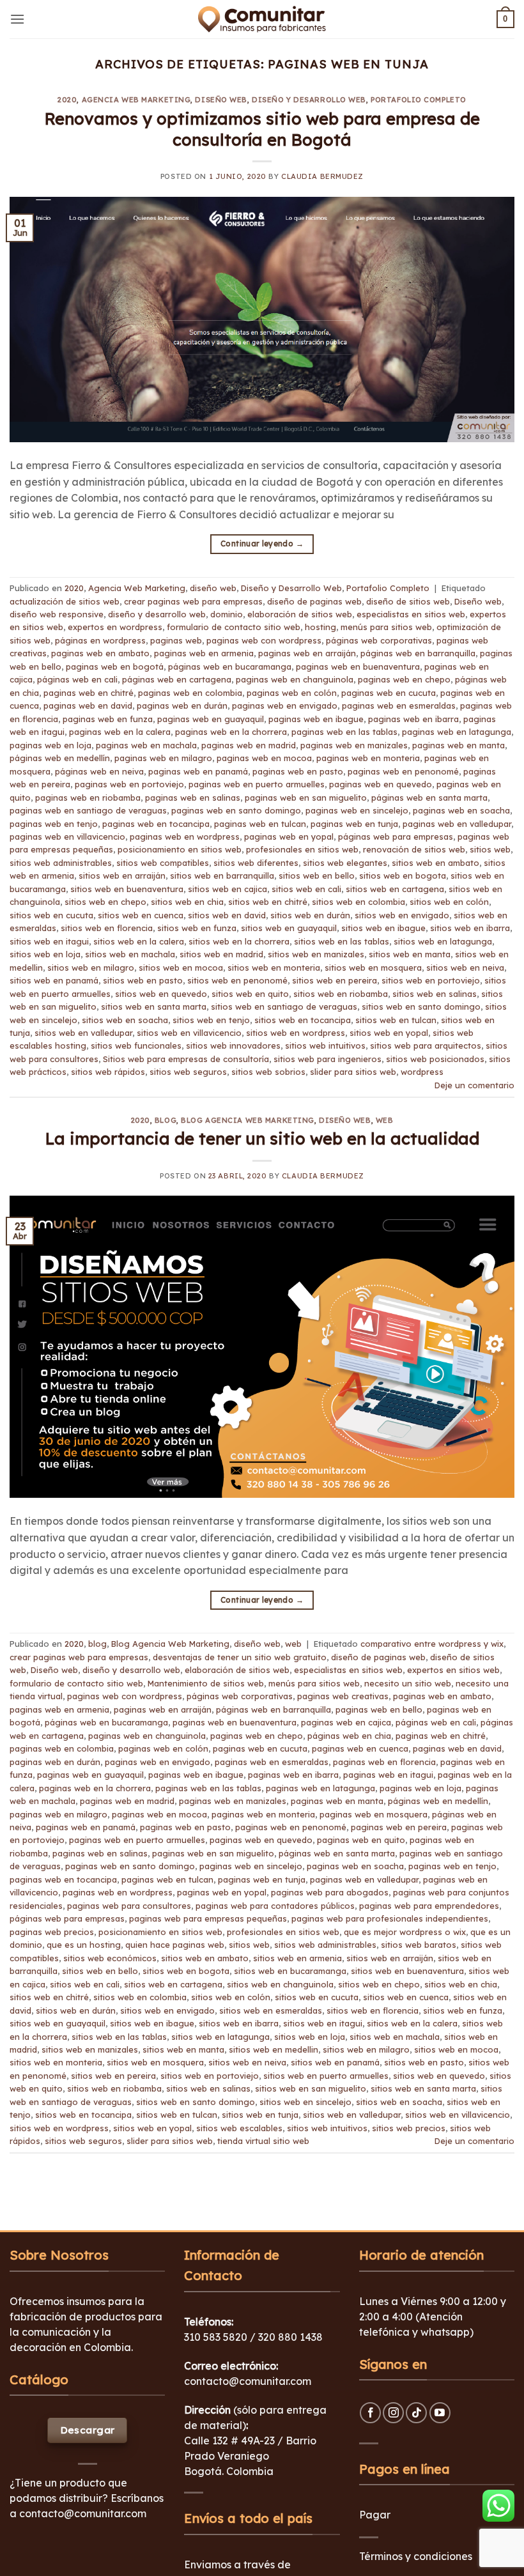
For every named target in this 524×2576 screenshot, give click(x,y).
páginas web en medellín (60, 758)
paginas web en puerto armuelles (257, 784)
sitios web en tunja (260, 2115)
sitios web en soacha (125, 1020)
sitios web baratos (419, 1945)
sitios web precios (409, 2128)
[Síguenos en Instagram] (393, 2413)
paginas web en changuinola (295, 679)
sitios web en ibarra (470, 928)
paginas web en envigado (285, 706)
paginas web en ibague (316, 719)
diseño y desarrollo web (157, 614)
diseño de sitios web (408, 601)
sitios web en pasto (143, 980)
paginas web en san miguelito (306, 798)
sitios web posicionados (435, 1059)
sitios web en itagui (49, 941)
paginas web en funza (108, 719)
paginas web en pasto (298, 771)
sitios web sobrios (268, 1072)
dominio (227, 614)
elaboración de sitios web (300, 614)
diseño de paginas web (314, 601)
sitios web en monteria (274, 968)
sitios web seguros (188, 1072)
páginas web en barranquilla (418, 653)
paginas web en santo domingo (236, 810)
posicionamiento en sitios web (180, 849)
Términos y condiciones (416, 2556)
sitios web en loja (45, 954)
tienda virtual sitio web (263, 2141)
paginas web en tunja (354, 824)
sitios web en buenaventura (127, 889)
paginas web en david (88, 706)
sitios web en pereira (335, 980)
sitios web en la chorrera (239, 941)
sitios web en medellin (274, 2049)
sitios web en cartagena (395, 889)
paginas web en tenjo (54, 824)
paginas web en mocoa (264, 758)
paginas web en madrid (249, 745)
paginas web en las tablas (344, 732)
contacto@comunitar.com (83, 2513)
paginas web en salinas (193, 798)
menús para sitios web (386, 627)
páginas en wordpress (100, 640)
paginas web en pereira (399, 1827)
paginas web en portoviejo (129, 784)
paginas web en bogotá (115, 667)
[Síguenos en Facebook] (370, 2413)
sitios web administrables (61, 863)
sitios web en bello (317, 875)
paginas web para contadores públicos (275, 1906)
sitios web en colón (449, 902)
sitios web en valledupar (83, 1033)
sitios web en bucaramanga (290, 1971)
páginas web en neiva (99, 771)
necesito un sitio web (408, 1683)
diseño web (221, 100)
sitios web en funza (197, 928)
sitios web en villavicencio (189, 1033)
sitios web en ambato (435, 863)
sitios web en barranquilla (222, 875)
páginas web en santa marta (429, 798)
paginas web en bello (379, 1709)
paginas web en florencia (384, 1762)
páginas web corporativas (379, 640)
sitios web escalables (239, 2128)
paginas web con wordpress (264, 640)
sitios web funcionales (136, 1045)
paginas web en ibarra (413, 719)
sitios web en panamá (54, 980)
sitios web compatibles (163, 863)
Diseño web (478, 601)
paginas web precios (52, 1932)
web (385, 1120)
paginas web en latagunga (457, 732)
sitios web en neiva (465, 968)
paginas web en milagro (163, 758)
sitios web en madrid (221, 954)
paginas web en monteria (368, 758)
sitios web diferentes (256, 863)
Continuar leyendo (262, 544)
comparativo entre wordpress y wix (432, 1644)
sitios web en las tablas (342, 941)
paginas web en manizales (354, 745)
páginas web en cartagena (177, 679)
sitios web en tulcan (396, 1020)
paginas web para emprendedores (429, 1906)
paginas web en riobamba (88, 798)
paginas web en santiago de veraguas (88, 810)
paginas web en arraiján (307, 653)
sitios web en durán (310, 915)
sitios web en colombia (358, 902)
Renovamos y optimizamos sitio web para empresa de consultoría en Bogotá (262, 129)
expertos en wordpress (115, 627)
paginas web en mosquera (374, 1814)
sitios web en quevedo (161, 994)
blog (166, 1120)
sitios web (490, 849)
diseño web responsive (57, 614)
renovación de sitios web (414, 849)
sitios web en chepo (105, 902)
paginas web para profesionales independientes (390, 1918)
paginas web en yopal (289, 837)
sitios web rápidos (108, 1072)
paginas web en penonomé (403, 771)
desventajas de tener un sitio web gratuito (240, 1657)
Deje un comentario (474, 1085)
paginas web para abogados (330, 1892)
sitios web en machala (130, 954)
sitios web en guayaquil (289, 928)
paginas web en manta (458, 745)
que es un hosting (84, 1945)
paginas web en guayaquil (211, 719)
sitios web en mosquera (373, 968)
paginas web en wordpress (185, 837)
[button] (17, 19)
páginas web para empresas (396, 837)
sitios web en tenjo (211, 1020)
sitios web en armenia (297, 1958)
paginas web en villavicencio (67, 837)
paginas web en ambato (100, 653)
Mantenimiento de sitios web (206, 1683)
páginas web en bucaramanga (230, 667)
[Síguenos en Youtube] (440, 2413)
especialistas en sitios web (411, 614)
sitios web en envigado (402, 915)
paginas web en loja (50, 745)
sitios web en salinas (435, 994)
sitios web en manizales (316, 954)
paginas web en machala (146, 745)
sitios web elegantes (345, 863)
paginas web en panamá (198, 771)
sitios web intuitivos (325, 1045)
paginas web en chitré (89, 693)
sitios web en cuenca (141, 915)
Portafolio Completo (419, 100)
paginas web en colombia (190, 693)
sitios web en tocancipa (303, 1020)
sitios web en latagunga (443, 941)
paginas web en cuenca (360, 1748)
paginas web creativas (343, 1696)
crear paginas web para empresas (193, 601)
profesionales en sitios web (302, 849)
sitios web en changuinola (280, 1984)
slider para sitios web (353, 1072)
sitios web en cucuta (51, 915)
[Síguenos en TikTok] (416, 2413)
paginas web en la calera (120, 732)
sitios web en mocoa (181, 968)
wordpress (422, 1072)
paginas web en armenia (204, 653)
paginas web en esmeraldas (399, 706)
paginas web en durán (182, 706)
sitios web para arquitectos (426, 1045)
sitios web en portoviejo (431, 980)
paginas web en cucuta (389, 693)
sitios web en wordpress (296, 1033)
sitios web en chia (187, 902)
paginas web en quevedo (381, 784)
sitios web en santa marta (154, 1006)
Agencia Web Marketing (136, 100)
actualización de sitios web (65, 601)
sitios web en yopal (389, 1033)
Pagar (375, 2515)
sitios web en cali (306, 889)
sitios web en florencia (107, 928)
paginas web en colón (292, 693)
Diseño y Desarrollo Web (309, 100)
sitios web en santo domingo (421, 1006)
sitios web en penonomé (237, 980)
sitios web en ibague (383, 928)
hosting (320, 627)
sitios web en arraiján (122, 875)
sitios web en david (227, 915)
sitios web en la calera (139, 941)
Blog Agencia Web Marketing (248, 1120)
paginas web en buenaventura (358, 667)
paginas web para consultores (129, 1906)
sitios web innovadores (233, 1045)
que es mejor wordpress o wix (405, 1932)
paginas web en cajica (346, 1722)
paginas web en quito (361, 1840)
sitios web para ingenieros (327, 1059)
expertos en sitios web (453, 1670)
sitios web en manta (410, 954)
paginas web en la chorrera (231, 732)
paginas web (176, 640)
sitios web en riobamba (341, 994)
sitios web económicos (110, 1958)
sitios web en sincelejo (305, 2102)
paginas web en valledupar (457, 824)
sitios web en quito (250, 994)
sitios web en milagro (91, 968)
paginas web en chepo (404, 679)
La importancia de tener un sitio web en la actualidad (262, 1138)
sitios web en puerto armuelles (326, 2076)
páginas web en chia (349, 1736)
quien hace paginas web (175, 1945)
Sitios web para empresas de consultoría (186, 1059)
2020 (67, 100)
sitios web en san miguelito (311, 2088)
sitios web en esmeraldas (271, 2010)
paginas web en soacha (461, 810)
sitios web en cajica (227, 889)
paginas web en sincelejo (357, 810)
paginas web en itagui (388, 1775)
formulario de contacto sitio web (234, 627)
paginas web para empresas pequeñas (208, 1918)
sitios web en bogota (403, 875)
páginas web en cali (77, 679)
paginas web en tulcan (260, 824)
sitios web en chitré (268, 902)
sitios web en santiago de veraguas (284, 1006)
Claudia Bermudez (322, 176)
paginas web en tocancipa (156, 824)
